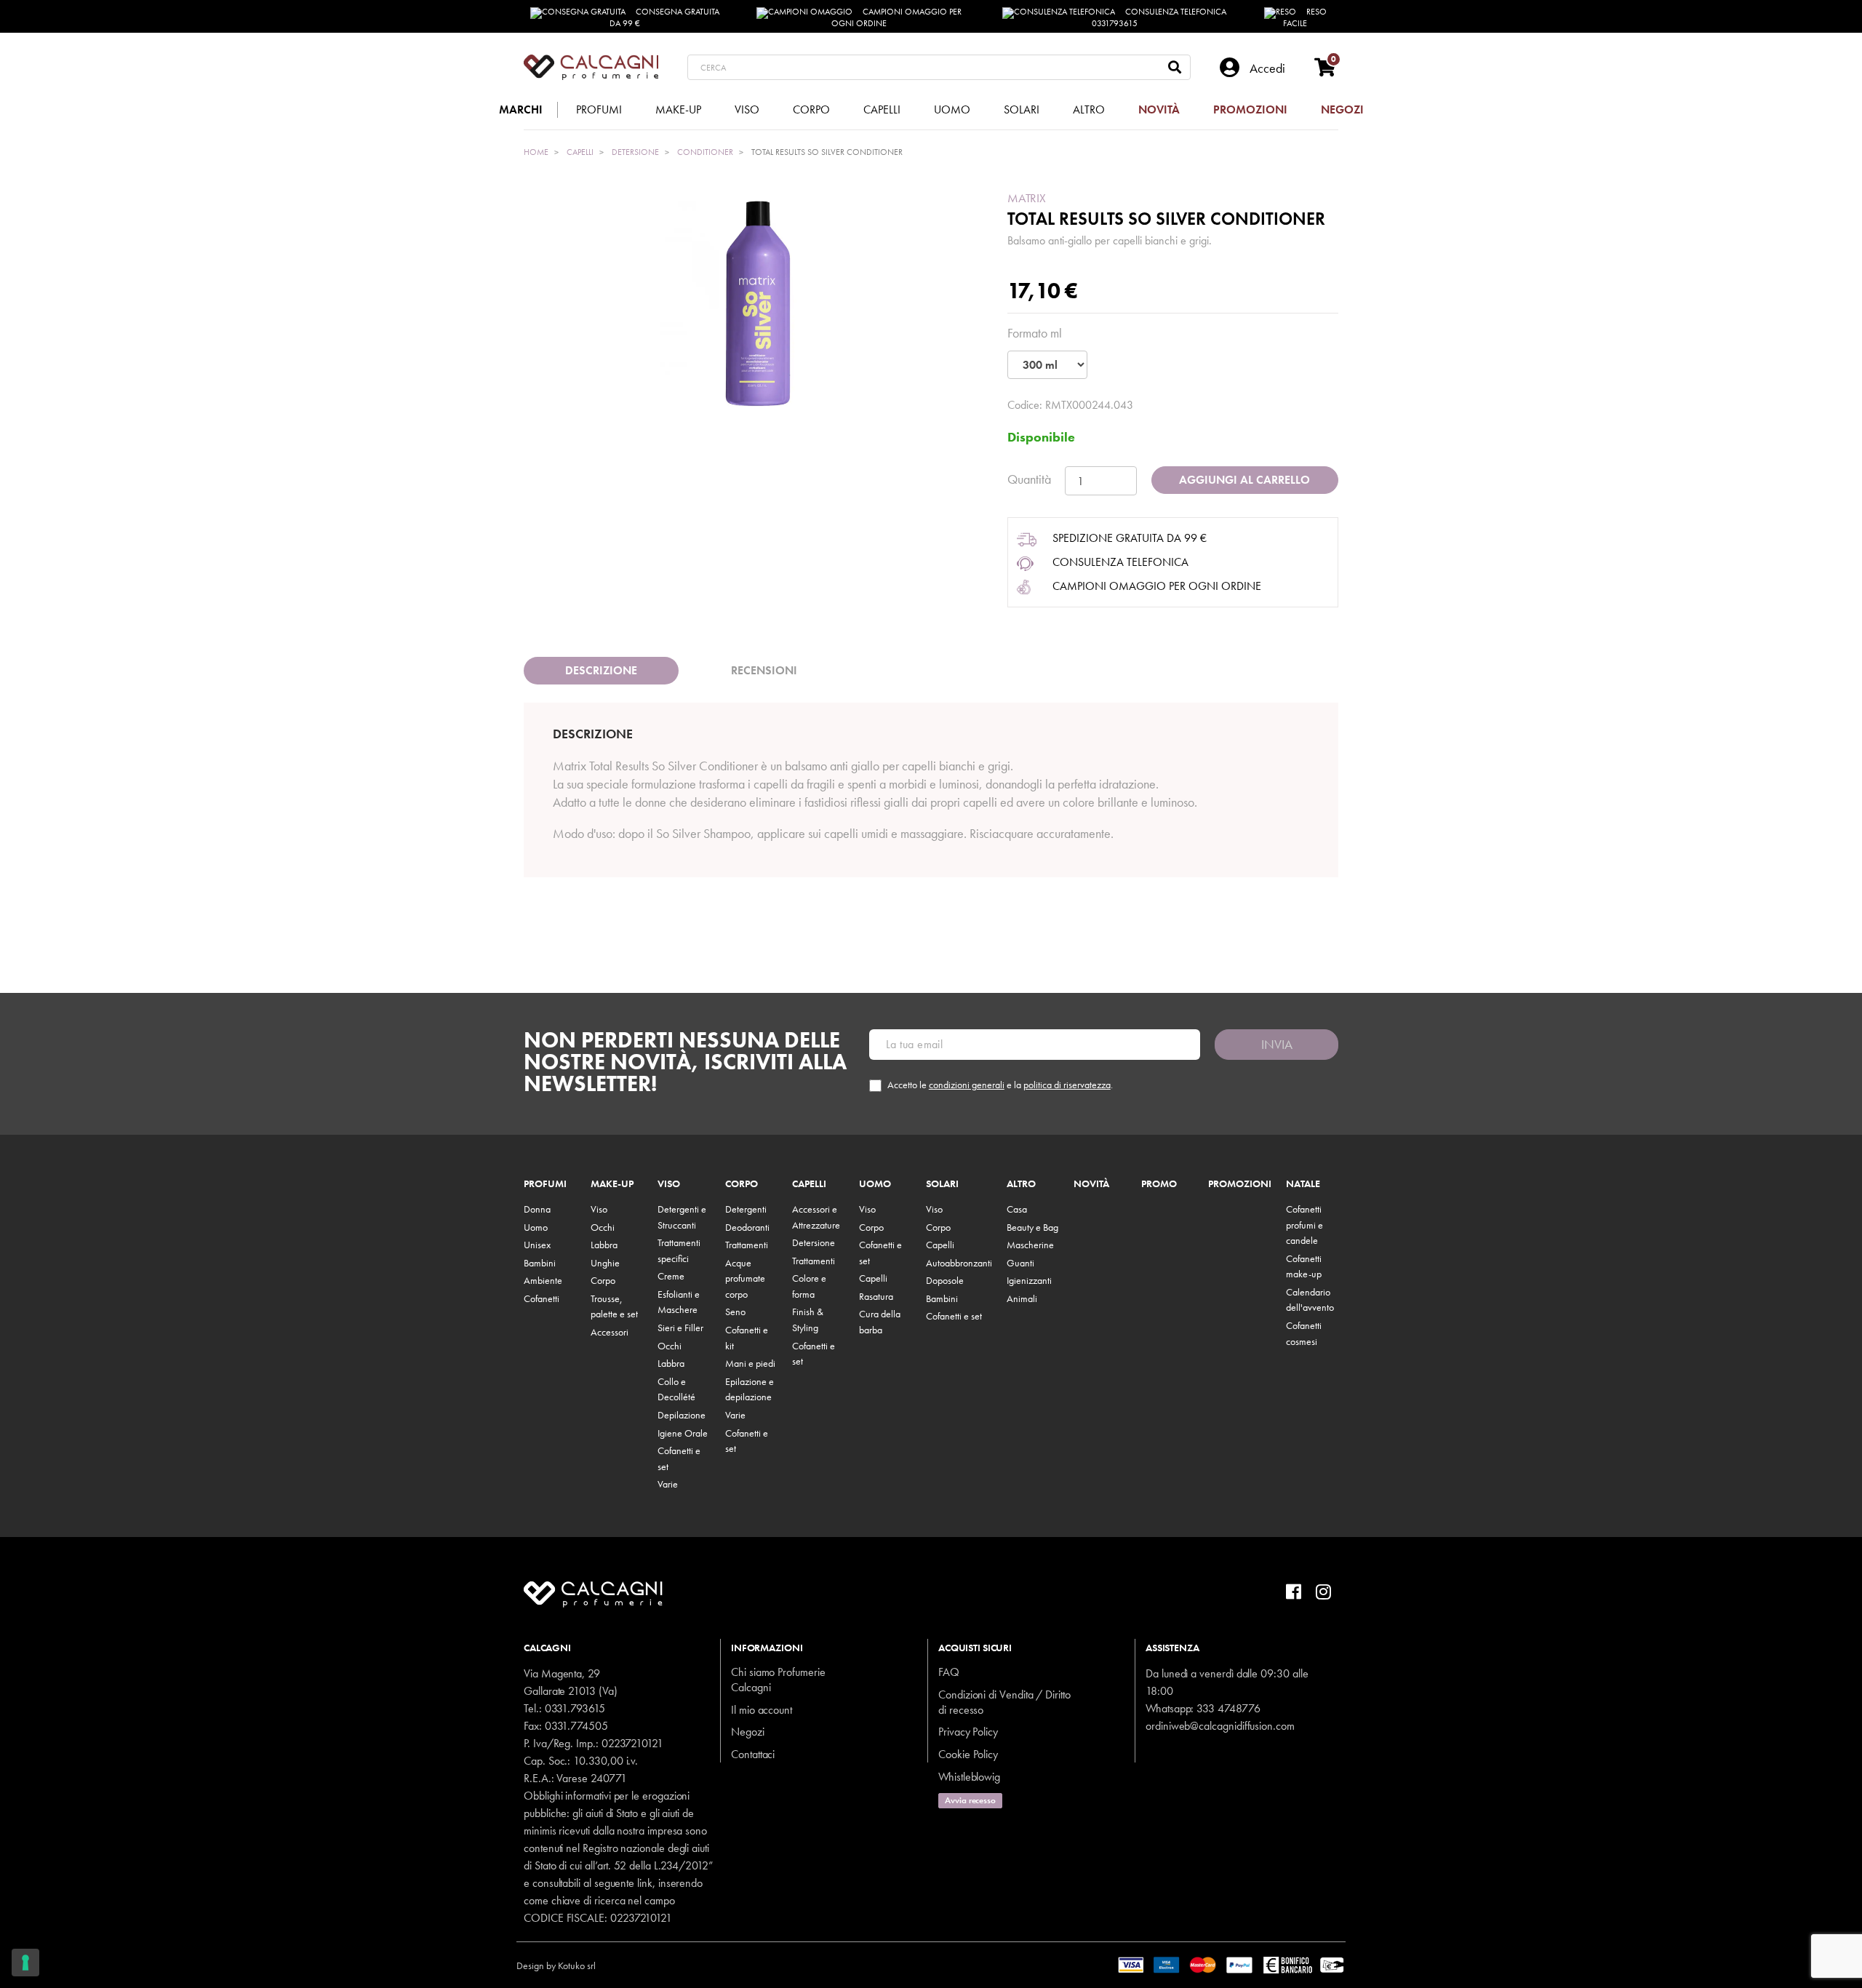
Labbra (604, 1245)
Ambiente (543, 1280)
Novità (1091, 1184)
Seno (735, 1312)
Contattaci (753, 1754)
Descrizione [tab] (601, 670)
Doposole (945, 1280)
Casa (1017, 1209)
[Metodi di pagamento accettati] (1232, 1963)
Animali (1022, 1298)
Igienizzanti (1029, 1280)
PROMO (1159, 1184)
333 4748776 (1228, 1708)
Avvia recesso (970, 1800)
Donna (537, 1209)
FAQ (949, 1672)
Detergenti (746, 1209)
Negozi (748, 1732)
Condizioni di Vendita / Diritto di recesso (1004, 1702)
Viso (599, 1209)
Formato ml (1035, 333)
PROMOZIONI (1240, 1184)
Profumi (545, 1184)
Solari (942, 1184)
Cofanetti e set (954, 1316)
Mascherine (1030, 1245)
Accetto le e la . (1000, 1085)
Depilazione (682, 1415)
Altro (1021, 1184)
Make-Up (612, 1184)
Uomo (536, 1227)
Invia (1277, 1044)
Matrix (1027, 198)
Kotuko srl (577, 1965)
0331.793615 (575, 1708)
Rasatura (876, 1296)
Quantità (1029, 479)
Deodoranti (747, 1227)
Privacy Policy (968, 1732)
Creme (671, 1276)
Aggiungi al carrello (1244, 480)
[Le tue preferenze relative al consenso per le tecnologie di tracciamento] (25, 1963)
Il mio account (762, 1710)
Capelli (809, 1184)
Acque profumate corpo (745, 1278)
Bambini (540, 1263)
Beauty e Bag (1032, 1227)
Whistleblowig (969, 1777)
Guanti (1020, 1263)
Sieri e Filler (680, 1328)
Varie (668, 1484)
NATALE (1303, 1184)
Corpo (603, 1280)
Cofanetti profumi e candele (1304, 1225)
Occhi (603, 1227)
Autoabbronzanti (959, 1263)
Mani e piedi (750, 1363)
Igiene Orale (683, 1433)
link (645, 1883)
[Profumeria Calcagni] (591, 67)
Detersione (814, 1242)
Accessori (610, 1332)
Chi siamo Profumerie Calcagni (778, 1680)
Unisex (537, 1245)
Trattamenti (747, 1245)
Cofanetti (542, 1298)
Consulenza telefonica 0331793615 (1159, 17)
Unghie (605, 1263)
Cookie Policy (968, 1754)
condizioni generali (967, 1085)
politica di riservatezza (1067, 1085)
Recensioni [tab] (764, 670)
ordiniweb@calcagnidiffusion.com (1220, 1726)
